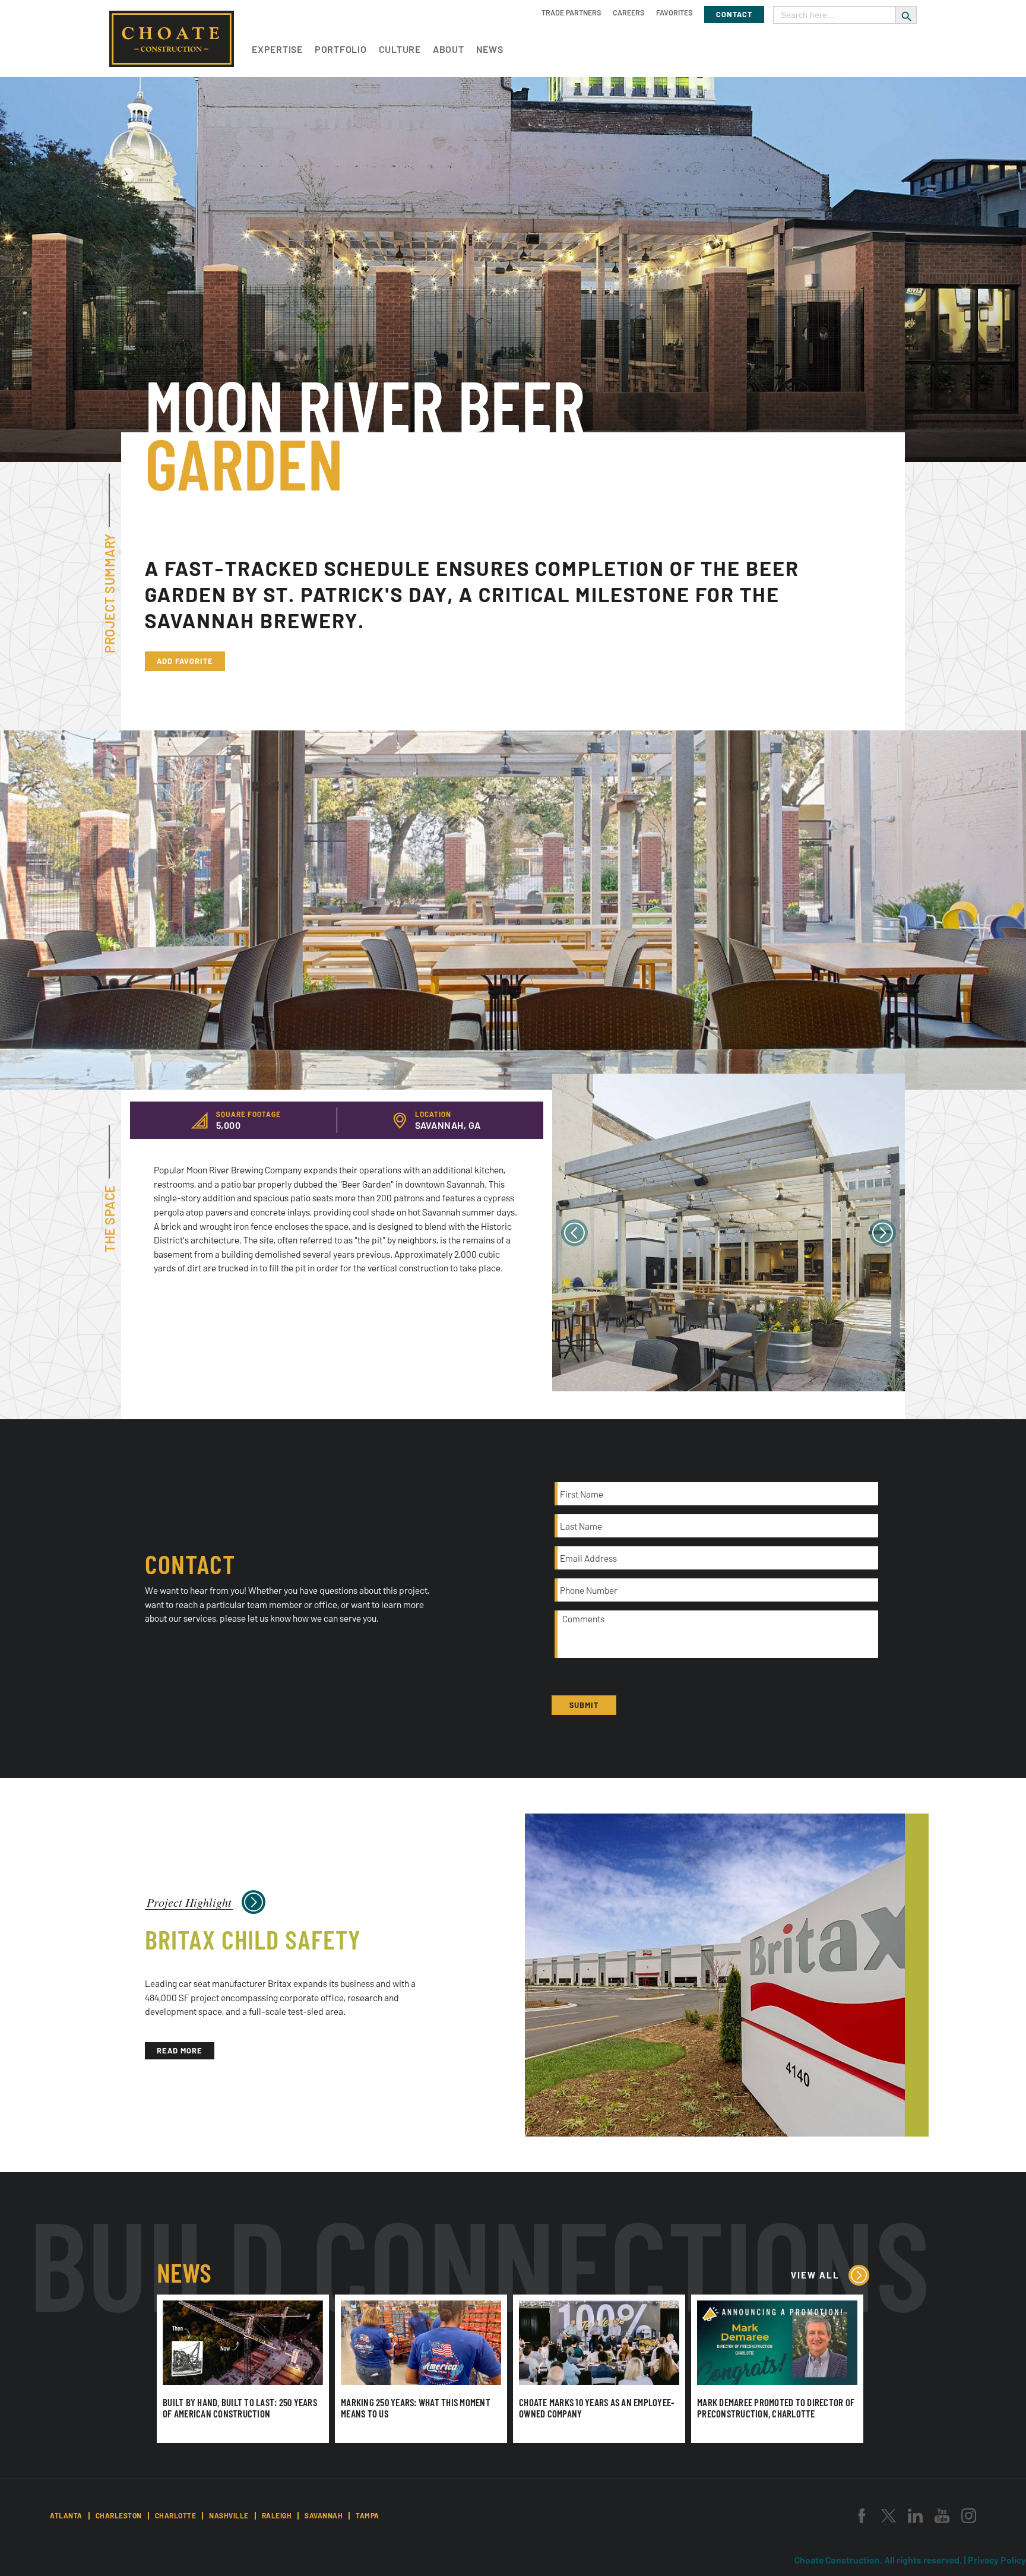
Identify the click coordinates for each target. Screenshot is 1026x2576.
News (490, 49)
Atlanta (66, 2515)
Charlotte (176, 2515)
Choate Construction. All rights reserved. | (881, 2560)
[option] (729, 1232)
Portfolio (341, 49)
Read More (180, 2050)
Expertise (277, 49)
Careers (628, 12)
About (449, 49)
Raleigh (277, 2515)
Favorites (674, 12)
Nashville (229, 2515)
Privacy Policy (997, 2560)
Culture (400, 49)
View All (815, 2275)
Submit (584, 1705)
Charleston (119, 2515)
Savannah (324, 2515)
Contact (734, 14)
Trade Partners (571, 12)
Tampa (368, 2515)
